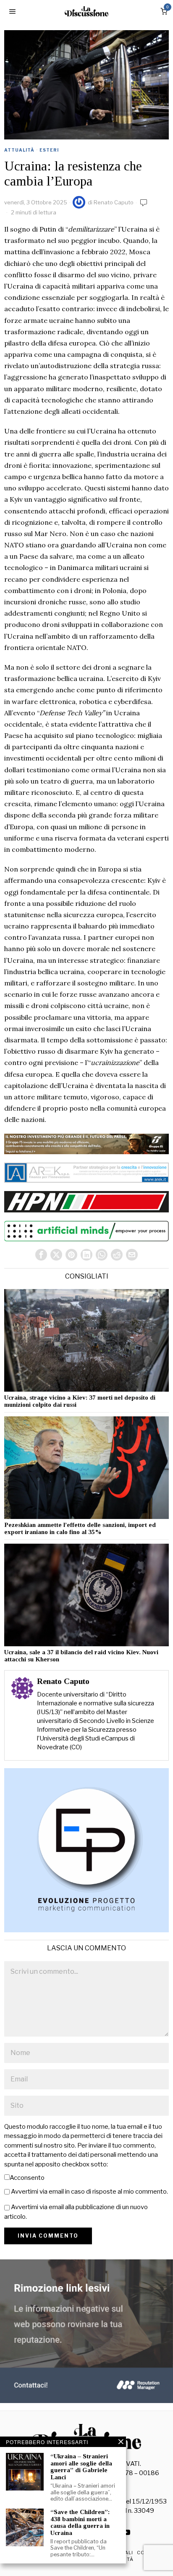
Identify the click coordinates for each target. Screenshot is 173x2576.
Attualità (19, 150)
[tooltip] (41, 1255)
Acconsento (27, 2178)
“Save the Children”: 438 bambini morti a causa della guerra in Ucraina (80, 2522)
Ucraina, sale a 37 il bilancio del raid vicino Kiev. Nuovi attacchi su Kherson (81, 1656)
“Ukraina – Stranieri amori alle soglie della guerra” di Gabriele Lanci (81, 2467)
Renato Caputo (114, 202)
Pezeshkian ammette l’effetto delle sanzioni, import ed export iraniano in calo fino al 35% (80, 1528)
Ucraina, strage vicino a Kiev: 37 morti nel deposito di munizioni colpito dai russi (80, 1401)
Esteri (49, 150)
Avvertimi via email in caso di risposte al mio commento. (89, 2192)
